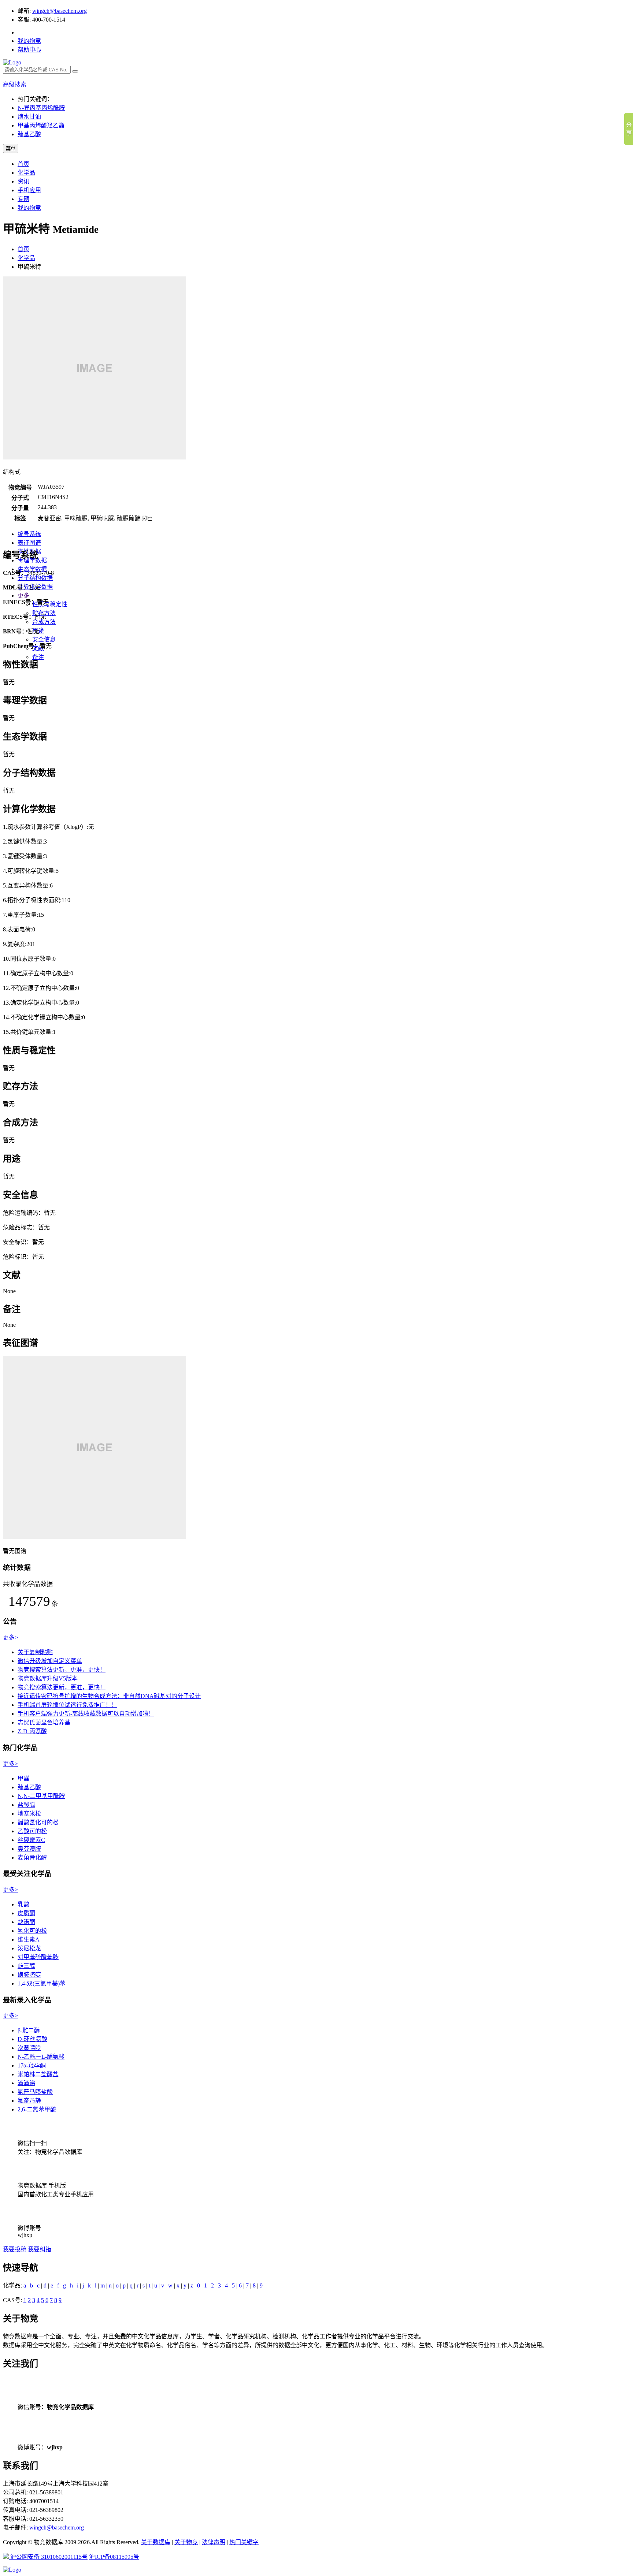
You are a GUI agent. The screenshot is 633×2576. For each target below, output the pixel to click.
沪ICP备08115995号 (114, 2557)
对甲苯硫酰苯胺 (38, 1957)
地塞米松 (29, 1814)
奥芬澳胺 (29, 1849)
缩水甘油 (29, 117)
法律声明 (214, 2542)
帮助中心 (29, 50)
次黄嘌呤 (29, 2048)
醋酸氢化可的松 (38, 1822)
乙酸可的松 (32, 1831)
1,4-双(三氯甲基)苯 (42, 1983)
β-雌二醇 (29, 2030)
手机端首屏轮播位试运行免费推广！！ (67, 1705)
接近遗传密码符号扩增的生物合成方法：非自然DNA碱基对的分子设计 (109, 1696)
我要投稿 (15, 2249)
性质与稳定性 (50, 604)
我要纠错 (40, 2249)
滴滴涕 (26, 2083)
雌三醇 (26, 1966)
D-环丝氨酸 (32, 2039)
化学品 (26, 173)
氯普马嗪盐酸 (35, 2092)
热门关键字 (244, 2542)
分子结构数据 (35, 578)
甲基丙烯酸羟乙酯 (41, 125)
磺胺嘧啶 (29, 1975)
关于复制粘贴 (35, 1652)
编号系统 (29, 534)
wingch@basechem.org (60, 11)
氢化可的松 (32, 1931)
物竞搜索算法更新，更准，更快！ (62, 1670)
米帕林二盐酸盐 (38, 2074)
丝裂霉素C (31, 1840)
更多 (23, 595)
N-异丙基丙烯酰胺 (41, 108)
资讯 (23, 181)
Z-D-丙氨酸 (32, 1731)
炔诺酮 (26, 1922)
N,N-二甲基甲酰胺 (41, 1796)
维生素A (29, 1940)
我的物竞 (29, 41)
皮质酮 (26, 1913)
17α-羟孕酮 (32, 2065)
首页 (23, 164)
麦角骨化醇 (32, 1857)
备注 (38, 657)
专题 (23, 199)
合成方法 (44, 622)
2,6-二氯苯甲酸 (37, 2109)
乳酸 (23, 1904)
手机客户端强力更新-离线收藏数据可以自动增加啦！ (86, 1714)
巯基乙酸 (29, 134)
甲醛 (23, 1778)
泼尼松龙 (29, 1948)
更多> (10, 1637)
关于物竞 (186, 2542)
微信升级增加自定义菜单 (50, 1661)
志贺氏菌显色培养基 (44, 1722)
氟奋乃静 (29, 2101)
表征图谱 (29, 543)
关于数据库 (156, 2542)
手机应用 (29, 190)
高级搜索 (15, 84)
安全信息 (44, 639)
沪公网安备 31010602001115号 (48, 2557)
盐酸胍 (26, 1805)
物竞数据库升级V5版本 (48, 1678)
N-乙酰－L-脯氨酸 (41, 2057)
